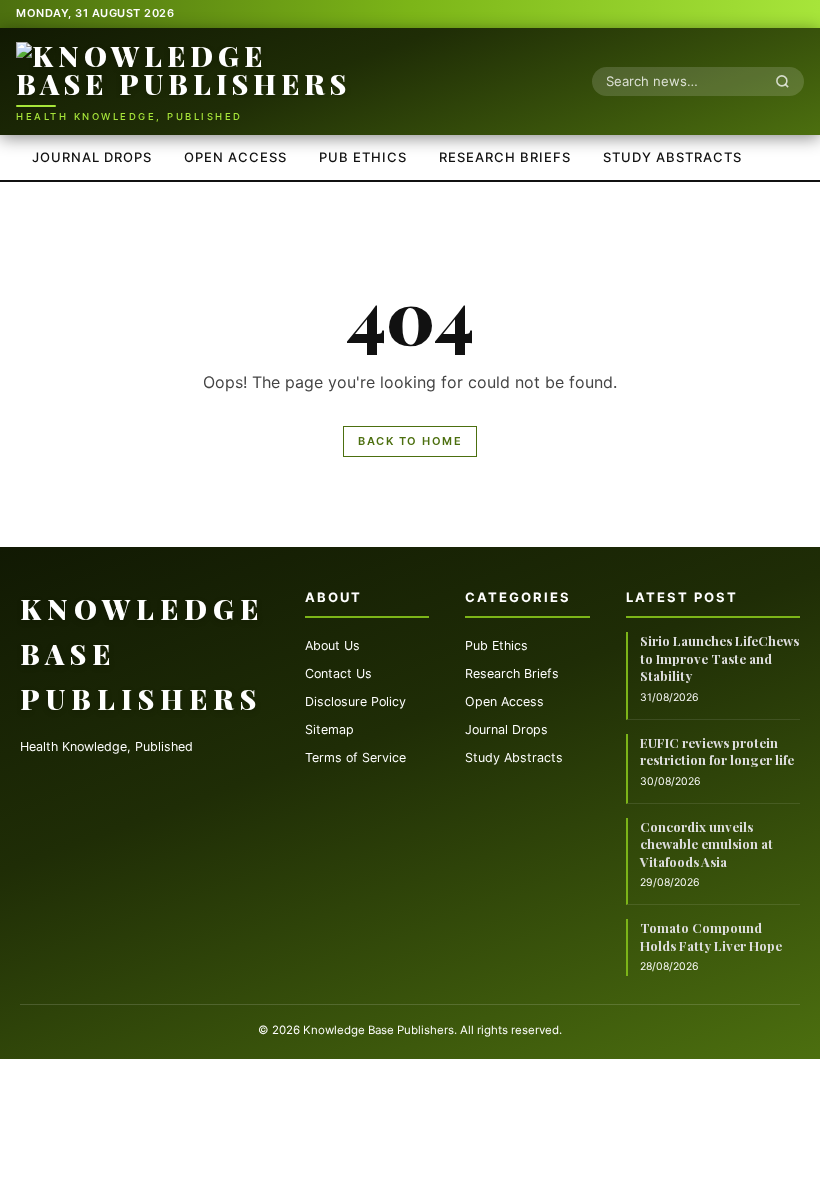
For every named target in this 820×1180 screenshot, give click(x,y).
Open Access (235, 157)
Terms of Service (355, 757)
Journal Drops (92, 157)
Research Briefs (505, 157)
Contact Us (338, 673)
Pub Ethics (363, 157)
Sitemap (329, 729)
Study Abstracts (672, 157)
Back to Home (410, 441)
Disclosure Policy (355, 701)
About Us (332, 645)
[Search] (788, 81)
